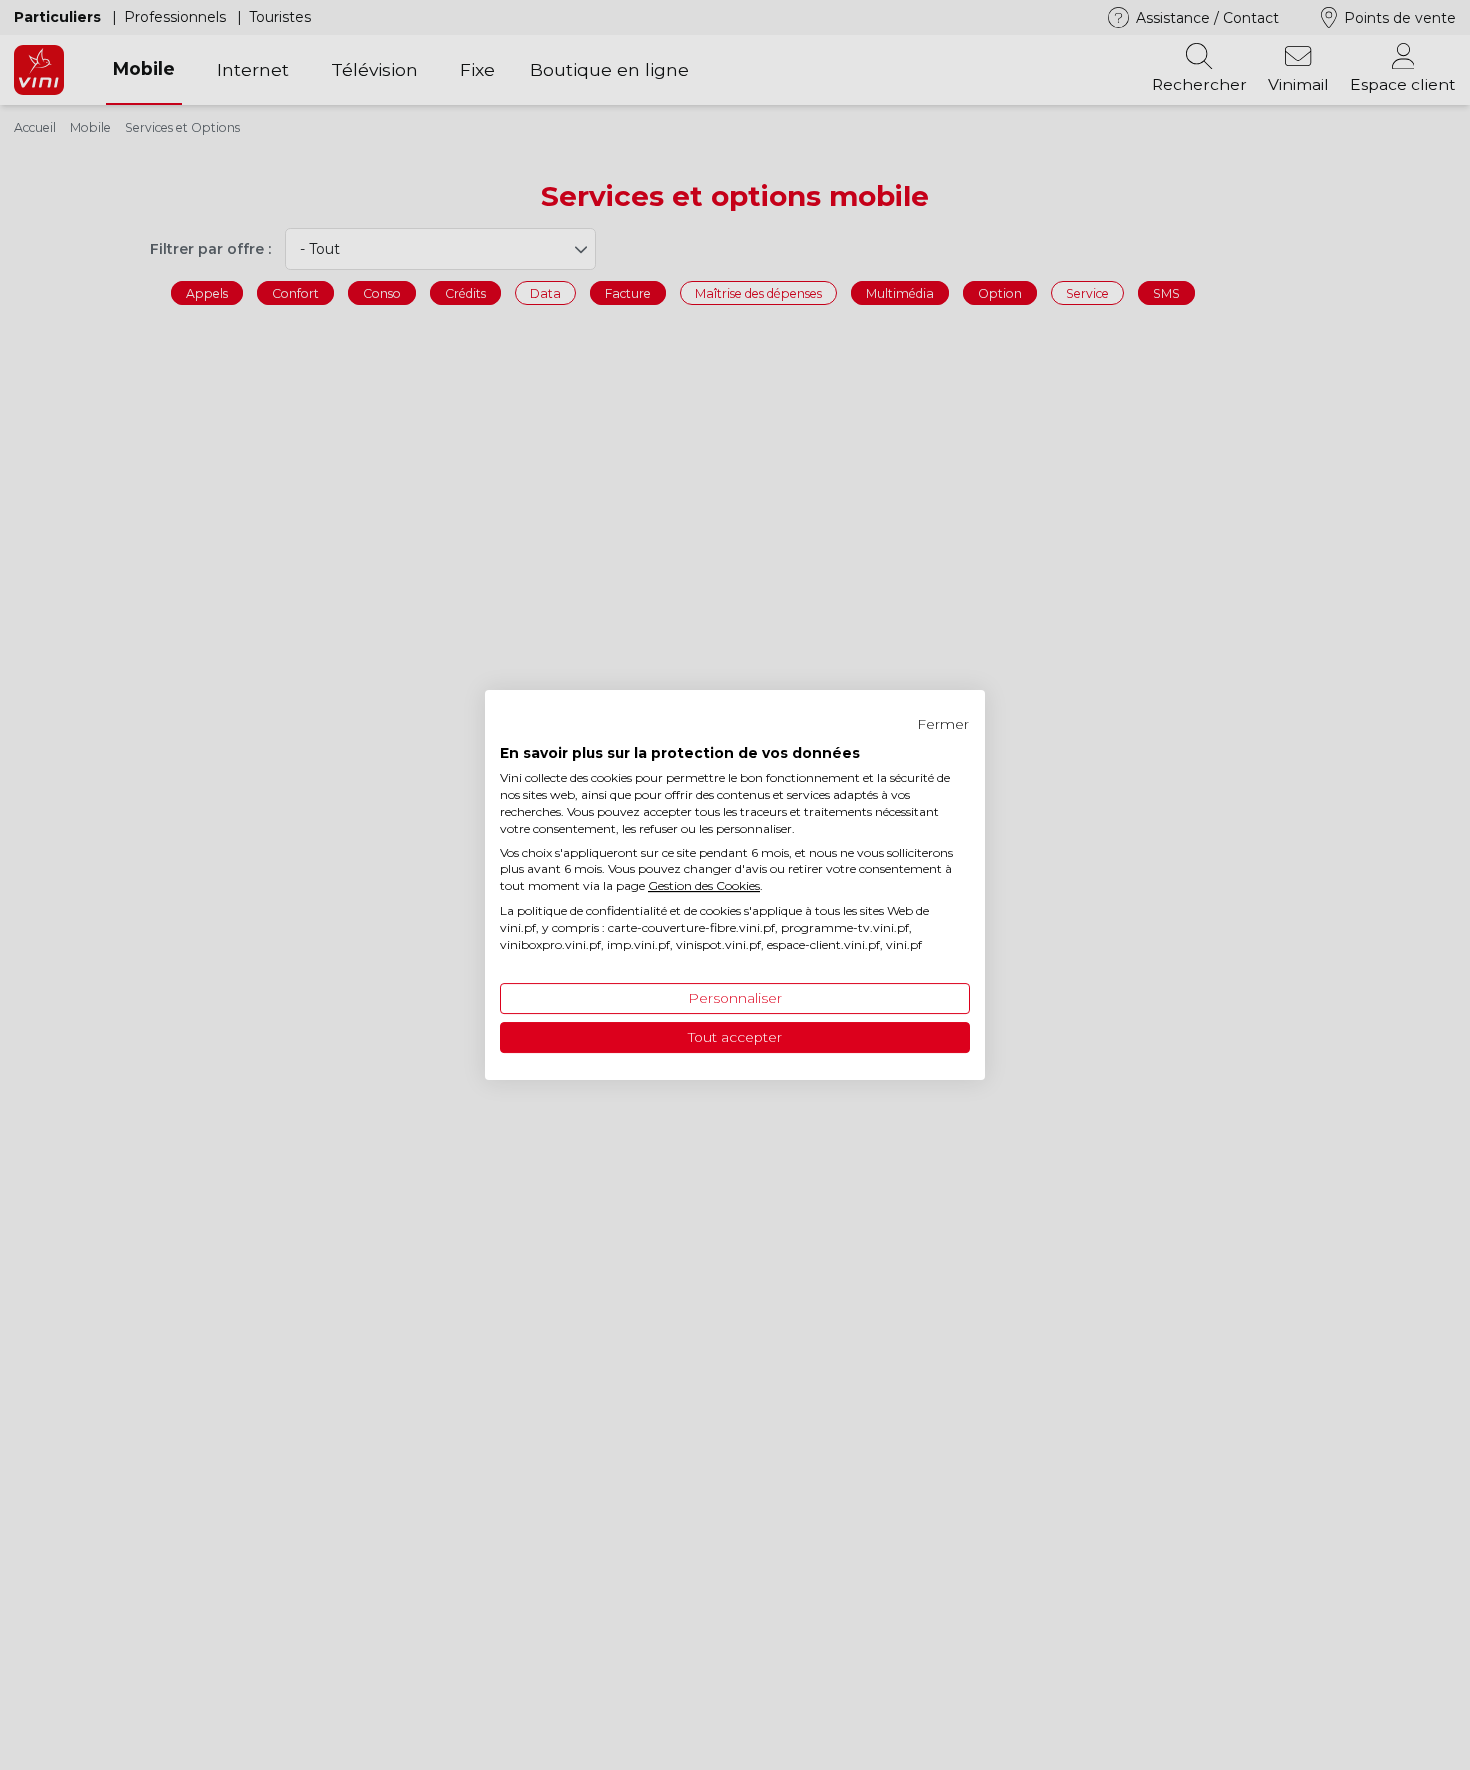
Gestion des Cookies (704, 885)
